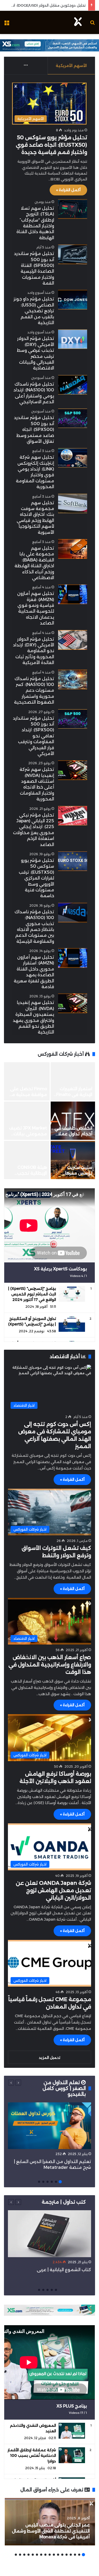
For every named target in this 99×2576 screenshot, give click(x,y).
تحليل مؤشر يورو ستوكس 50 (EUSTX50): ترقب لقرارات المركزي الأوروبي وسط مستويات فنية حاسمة (36, 878)
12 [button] (37, 2555)
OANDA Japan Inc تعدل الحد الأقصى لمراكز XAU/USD (27, 1095)
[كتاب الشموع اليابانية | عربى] (49, 2234)
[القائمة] (7, 24)
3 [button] (52, 2182)
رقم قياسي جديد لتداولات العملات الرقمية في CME (74, 1095)
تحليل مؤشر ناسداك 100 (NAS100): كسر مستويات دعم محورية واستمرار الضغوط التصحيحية (34, 691)
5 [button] (43, 2182)
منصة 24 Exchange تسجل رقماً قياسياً (74, 1134)
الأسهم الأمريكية (71, 66)
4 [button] (48, 2182)
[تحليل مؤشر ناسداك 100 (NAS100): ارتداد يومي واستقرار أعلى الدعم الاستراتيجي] (73, 385)
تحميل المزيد (49, 2058)
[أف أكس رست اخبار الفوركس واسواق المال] (78, 22)
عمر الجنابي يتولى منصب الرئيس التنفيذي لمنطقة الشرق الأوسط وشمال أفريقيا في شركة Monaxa (51, 2531)
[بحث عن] (92, 24)
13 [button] (33, 2555)
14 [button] (29, 2555)
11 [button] (41, 2555)
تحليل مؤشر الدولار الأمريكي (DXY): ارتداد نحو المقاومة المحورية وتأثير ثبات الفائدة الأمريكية (34, 651)
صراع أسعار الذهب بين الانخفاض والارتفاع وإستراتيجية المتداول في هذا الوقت (50, 1665)
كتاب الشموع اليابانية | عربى (63, 2270)
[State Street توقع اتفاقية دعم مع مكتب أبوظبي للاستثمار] (25, 1160)
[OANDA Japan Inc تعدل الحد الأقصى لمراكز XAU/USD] (25, 1081)
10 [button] (45, 2555)
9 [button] (50, 2555)
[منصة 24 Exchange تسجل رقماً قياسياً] (71, 1121)
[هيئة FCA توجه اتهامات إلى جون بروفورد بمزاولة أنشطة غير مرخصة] (71, 1160)
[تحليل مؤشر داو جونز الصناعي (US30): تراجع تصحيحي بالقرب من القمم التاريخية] (73, 300)
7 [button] (58, 2555)
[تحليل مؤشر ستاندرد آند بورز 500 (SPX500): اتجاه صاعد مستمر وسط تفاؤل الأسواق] (73, 418)
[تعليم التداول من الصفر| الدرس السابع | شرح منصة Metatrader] (49, 2126)
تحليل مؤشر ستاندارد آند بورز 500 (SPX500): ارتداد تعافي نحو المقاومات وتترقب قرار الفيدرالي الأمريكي (34, 736)
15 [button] (24, 2555)
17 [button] (16, 2555)
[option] (48, 1121)
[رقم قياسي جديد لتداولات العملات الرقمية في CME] (71, 1081)
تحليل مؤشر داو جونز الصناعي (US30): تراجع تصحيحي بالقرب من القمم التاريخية (34, 311)
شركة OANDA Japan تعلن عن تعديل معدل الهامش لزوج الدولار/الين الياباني (53, 1890)
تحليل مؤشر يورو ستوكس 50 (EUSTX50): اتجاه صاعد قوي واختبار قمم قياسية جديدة (51, 145)
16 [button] (20, 2555)
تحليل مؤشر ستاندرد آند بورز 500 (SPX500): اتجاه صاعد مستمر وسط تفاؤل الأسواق (34, 429)
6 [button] (39, 2182)
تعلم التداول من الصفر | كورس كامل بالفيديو (64, 2088)
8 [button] (54, 2555)
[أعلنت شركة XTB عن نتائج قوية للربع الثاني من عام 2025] (25, 1121)
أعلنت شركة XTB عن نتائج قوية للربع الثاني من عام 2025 (26, 1134)
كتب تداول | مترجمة (64, 2202)
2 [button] (56, 2182)
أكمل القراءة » (68, 190)
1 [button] (60, 2182)
